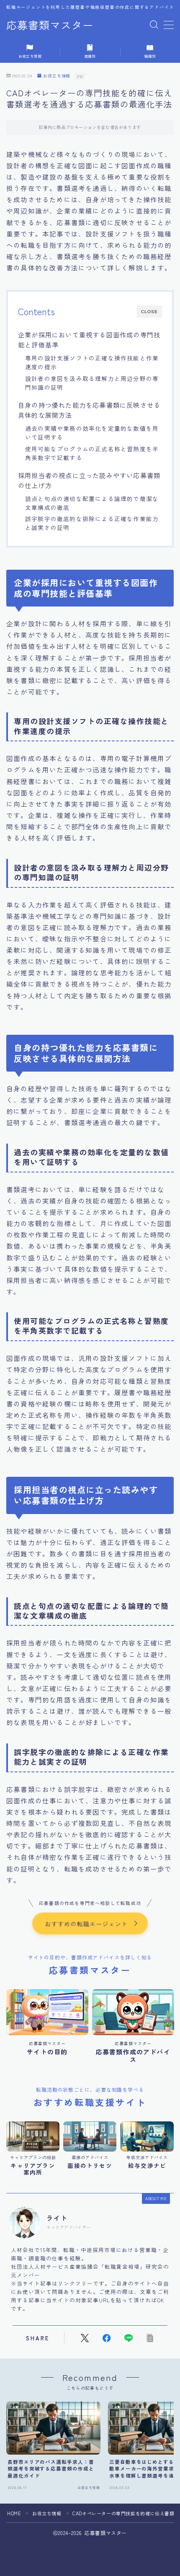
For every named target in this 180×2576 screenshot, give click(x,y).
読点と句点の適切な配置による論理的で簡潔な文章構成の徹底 (92, 503)
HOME (14, 2513)
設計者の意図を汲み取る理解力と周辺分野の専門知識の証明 (92, 383)
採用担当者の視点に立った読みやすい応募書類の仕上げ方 (89, 480)
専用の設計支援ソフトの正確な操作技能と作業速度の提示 (92, 362)
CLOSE (149, 312)
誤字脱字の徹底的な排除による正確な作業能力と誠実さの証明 (92, 523)
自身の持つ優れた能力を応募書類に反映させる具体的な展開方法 (89, 410)
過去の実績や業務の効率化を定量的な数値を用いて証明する (92, 433)
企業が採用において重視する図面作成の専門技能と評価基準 (89, 339)
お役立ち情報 (57, 76)
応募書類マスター (50, 25)
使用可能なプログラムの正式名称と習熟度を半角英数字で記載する (92, 453)
